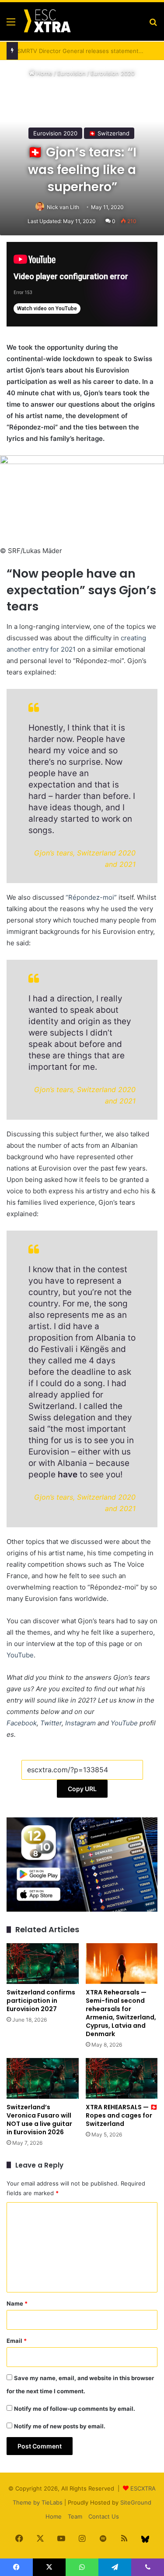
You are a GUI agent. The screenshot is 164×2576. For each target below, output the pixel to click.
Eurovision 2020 (113, 73)
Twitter (51, 1723)
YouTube (20, 1655)
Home (44, 73)
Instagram (80, 1723)
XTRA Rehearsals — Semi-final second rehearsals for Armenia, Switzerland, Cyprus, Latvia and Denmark (121, 2013)
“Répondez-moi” (91, 897)
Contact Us (104, 2516)
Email (17, 2341)
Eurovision (72, 73)
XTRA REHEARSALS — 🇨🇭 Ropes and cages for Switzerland (122, 2115)
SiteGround (136, 2502)
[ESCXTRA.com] (47, 21)
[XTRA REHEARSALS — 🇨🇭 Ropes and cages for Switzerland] (122, 2078)
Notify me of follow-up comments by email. (75, 2409)
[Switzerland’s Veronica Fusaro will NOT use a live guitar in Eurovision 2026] (43, 2078)
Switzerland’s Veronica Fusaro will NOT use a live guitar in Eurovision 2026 (39, 2120)
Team (75, 2516)
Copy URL (82, 1789)
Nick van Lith (63, 207)
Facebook (22, 1723)
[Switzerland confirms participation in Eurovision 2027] (43, 1964)
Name (17, 2303)
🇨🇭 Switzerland (109, 133)
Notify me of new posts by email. (60, 2426)
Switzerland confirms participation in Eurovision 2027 (41, 2001)
